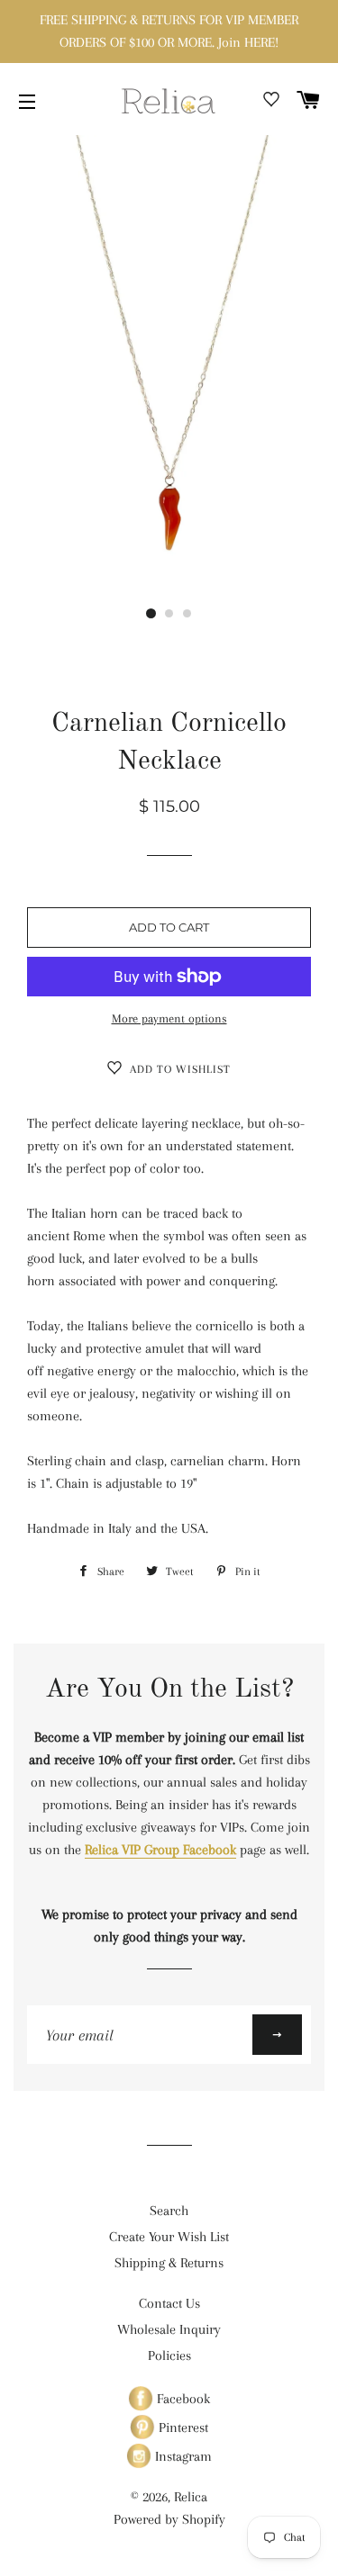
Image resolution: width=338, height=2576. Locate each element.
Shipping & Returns (169, 2263)
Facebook (182, 2399)
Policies (169, 2355)
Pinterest (182, 2427)
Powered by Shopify (169, 2519)
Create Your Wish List (169, 2237)
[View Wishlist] (271, 103)
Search (169, 2211)
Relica (191, 2497)
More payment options (169, 1018)
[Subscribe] (277, 2035)
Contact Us (169, 2303)
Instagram (182, 2456)
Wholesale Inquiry (169, 2329)
